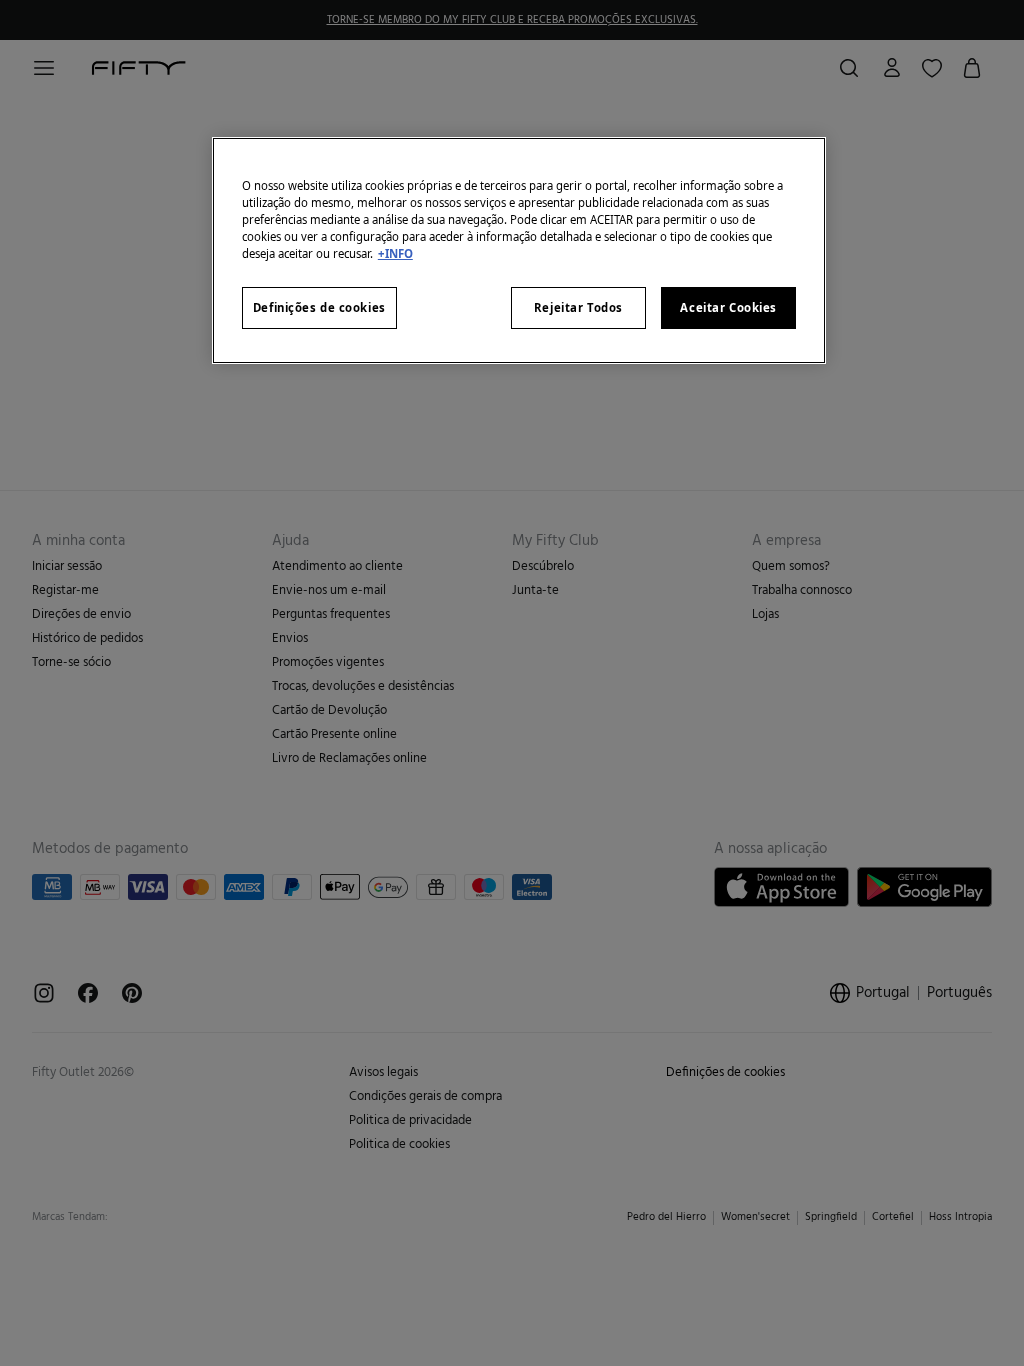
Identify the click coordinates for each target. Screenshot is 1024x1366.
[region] (519, 250)
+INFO (395, 253)
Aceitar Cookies (728, 307)
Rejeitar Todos (578, 307)
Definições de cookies (319, 307)
